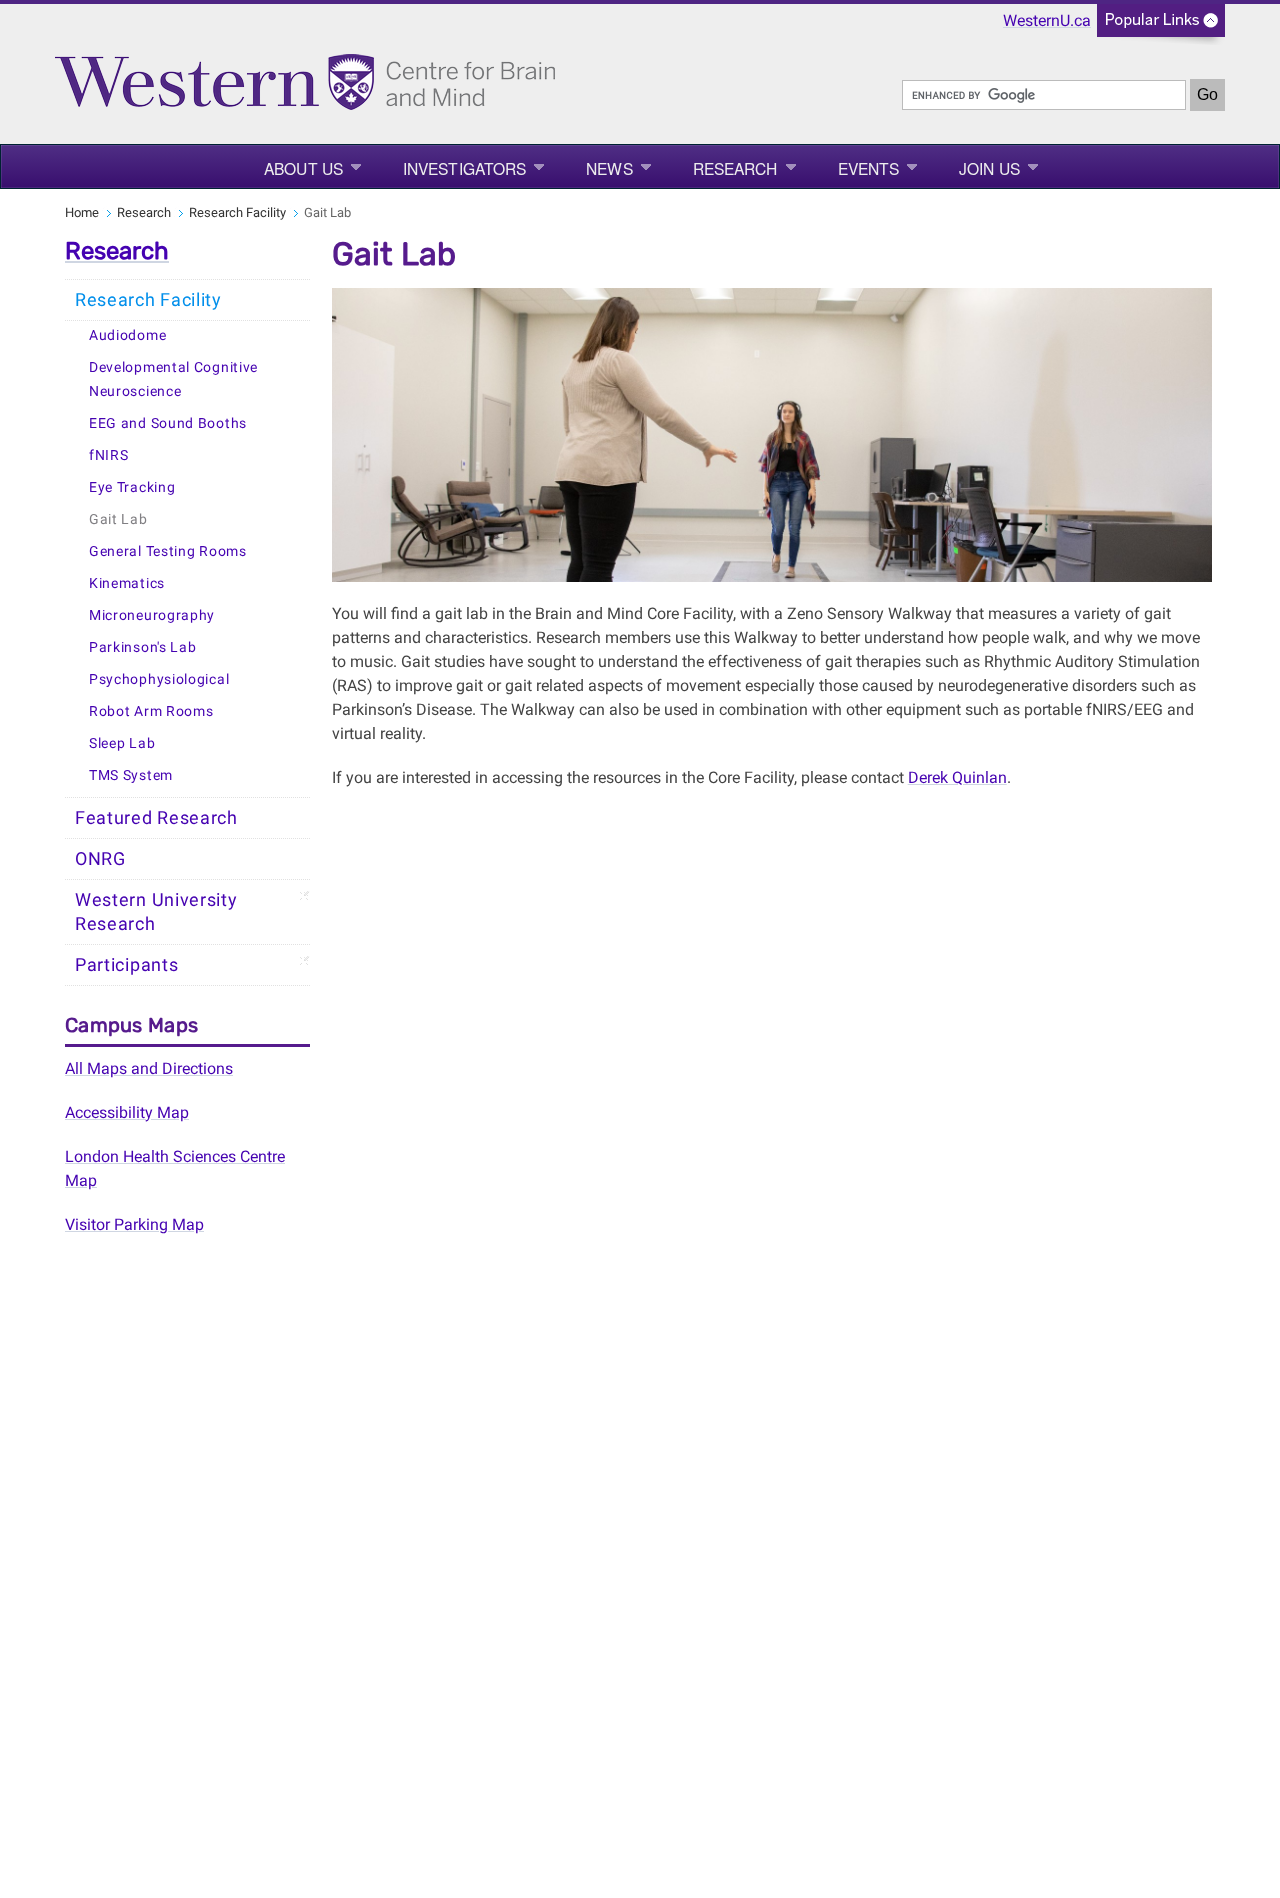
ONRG (100, 859)
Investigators (464, 168)
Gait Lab (118, 519)
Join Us (989, 168)
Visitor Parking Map (134, 1224)
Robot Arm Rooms (151, 711)
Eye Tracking (132, 487)
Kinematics (127, 583)
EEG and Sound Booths (168, 423)
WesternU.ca (1047, 20)
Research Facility (237, 212)
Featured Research (156, 818)
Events (869, 168)
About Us (303, 168)
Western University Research (156, 912)
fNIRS (109, 455)
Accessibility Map (127, 1112)
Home (82, 212)
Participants (126, 965)
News (609, 168)
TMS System (131, 775)
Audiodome (127, 335)
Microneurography (152, 615)
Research (735, 168)
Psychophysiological (159, 679)
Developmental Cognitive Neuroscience (173, 379)
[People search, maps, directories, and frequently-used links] (1161, 26)
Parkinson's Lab (143, 647)
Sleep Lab (122, 743)
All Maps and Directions (149, 1068)
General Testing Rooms (168, 551)
